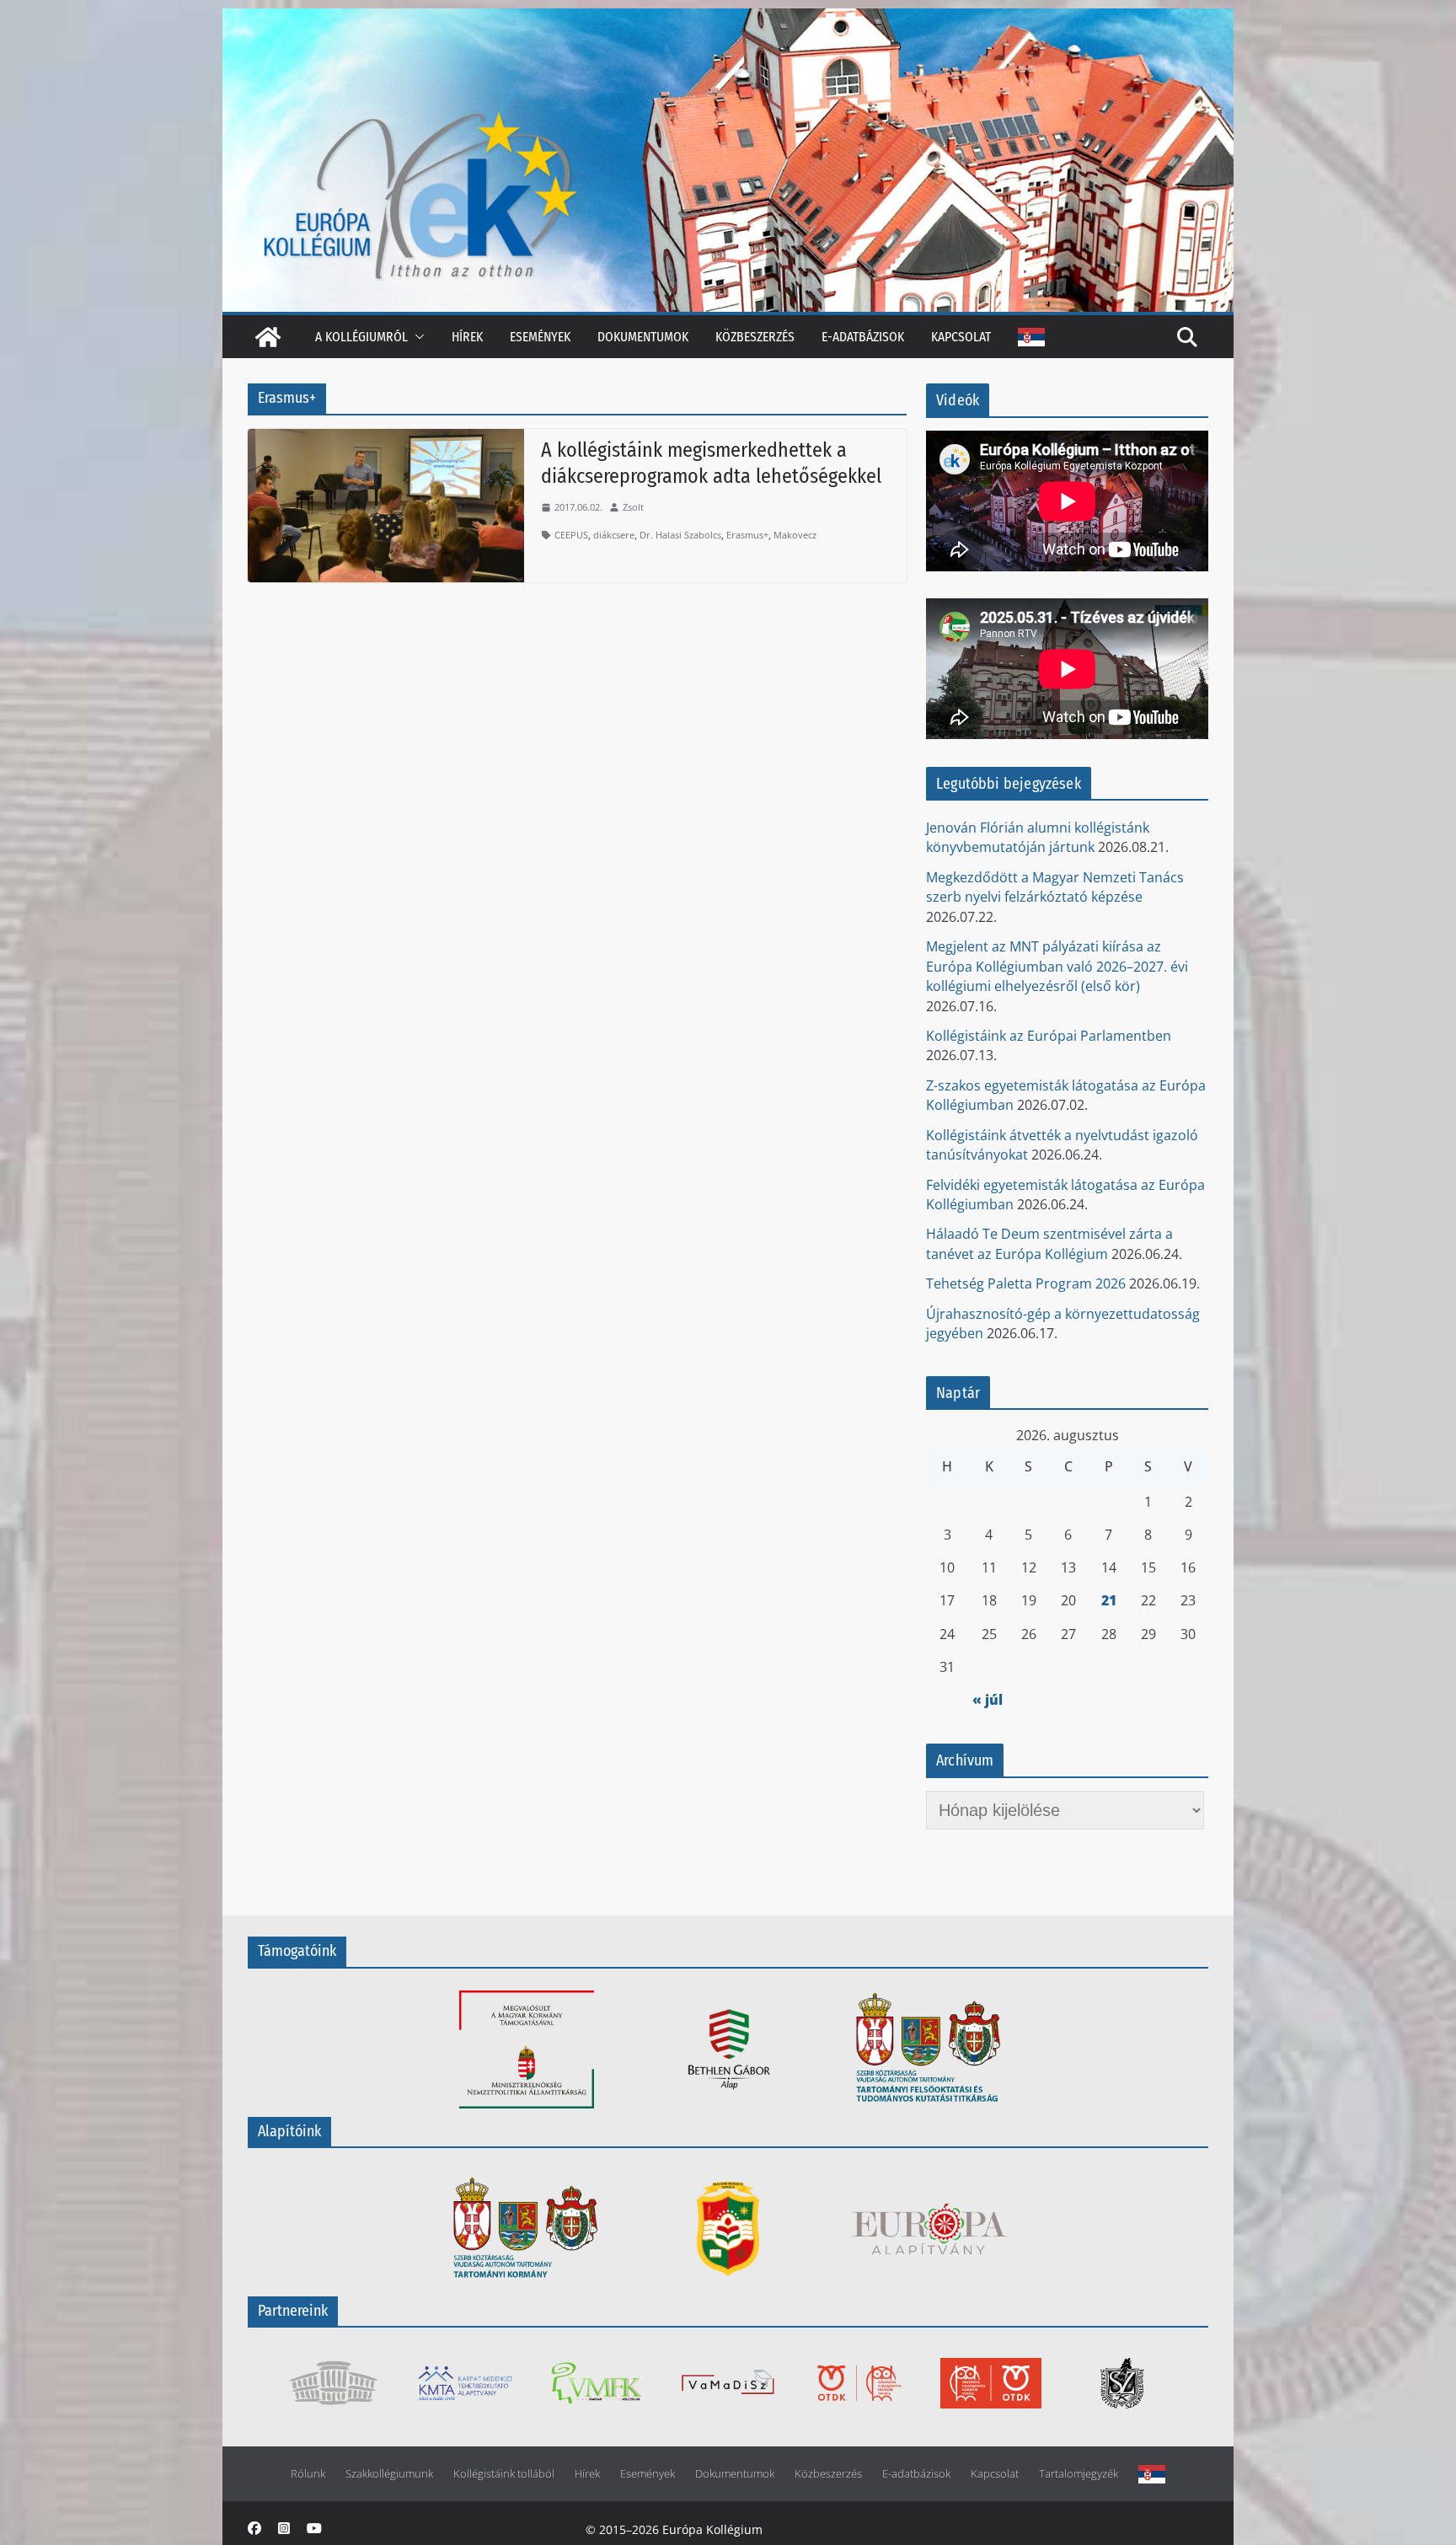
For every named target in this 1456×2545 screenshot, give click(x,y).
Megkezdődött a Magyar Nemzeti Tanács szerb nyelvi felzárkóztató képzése (1055, 887)
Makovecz (795, 535)
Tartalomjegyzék (1079, 2474)
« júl (988, 1700)
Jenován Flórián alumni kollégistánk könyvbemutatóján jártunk (1038, 837)
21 (1109, 1600)
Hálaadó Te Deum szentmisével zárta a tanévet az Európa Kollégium (1049, 1243)
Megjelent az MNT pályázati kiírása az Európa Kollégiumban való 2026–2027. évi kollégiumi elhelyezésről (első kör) (1057, 966)
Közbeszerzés (755, 337)
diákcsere (614, 535)
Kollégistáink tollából (504, 2474)
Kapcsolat (961, 337)
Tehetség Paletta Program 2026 (1026, 1283)
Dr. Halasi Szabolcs (680, 535)
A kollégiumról (361, 337)
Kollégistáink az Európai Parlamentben (1049, 1036)
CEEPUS (571, 535)
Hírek (467, 337)
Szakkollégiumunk (389, 2474)
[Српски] (1031, 337)
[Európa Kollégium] (268, 337)
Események (540, 337)
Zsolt (633, 507)
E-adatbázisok (863, 337)
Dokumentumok (643, 337)
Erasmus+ (747, 535)
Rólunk (308, 2474)
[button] (416, 337)
